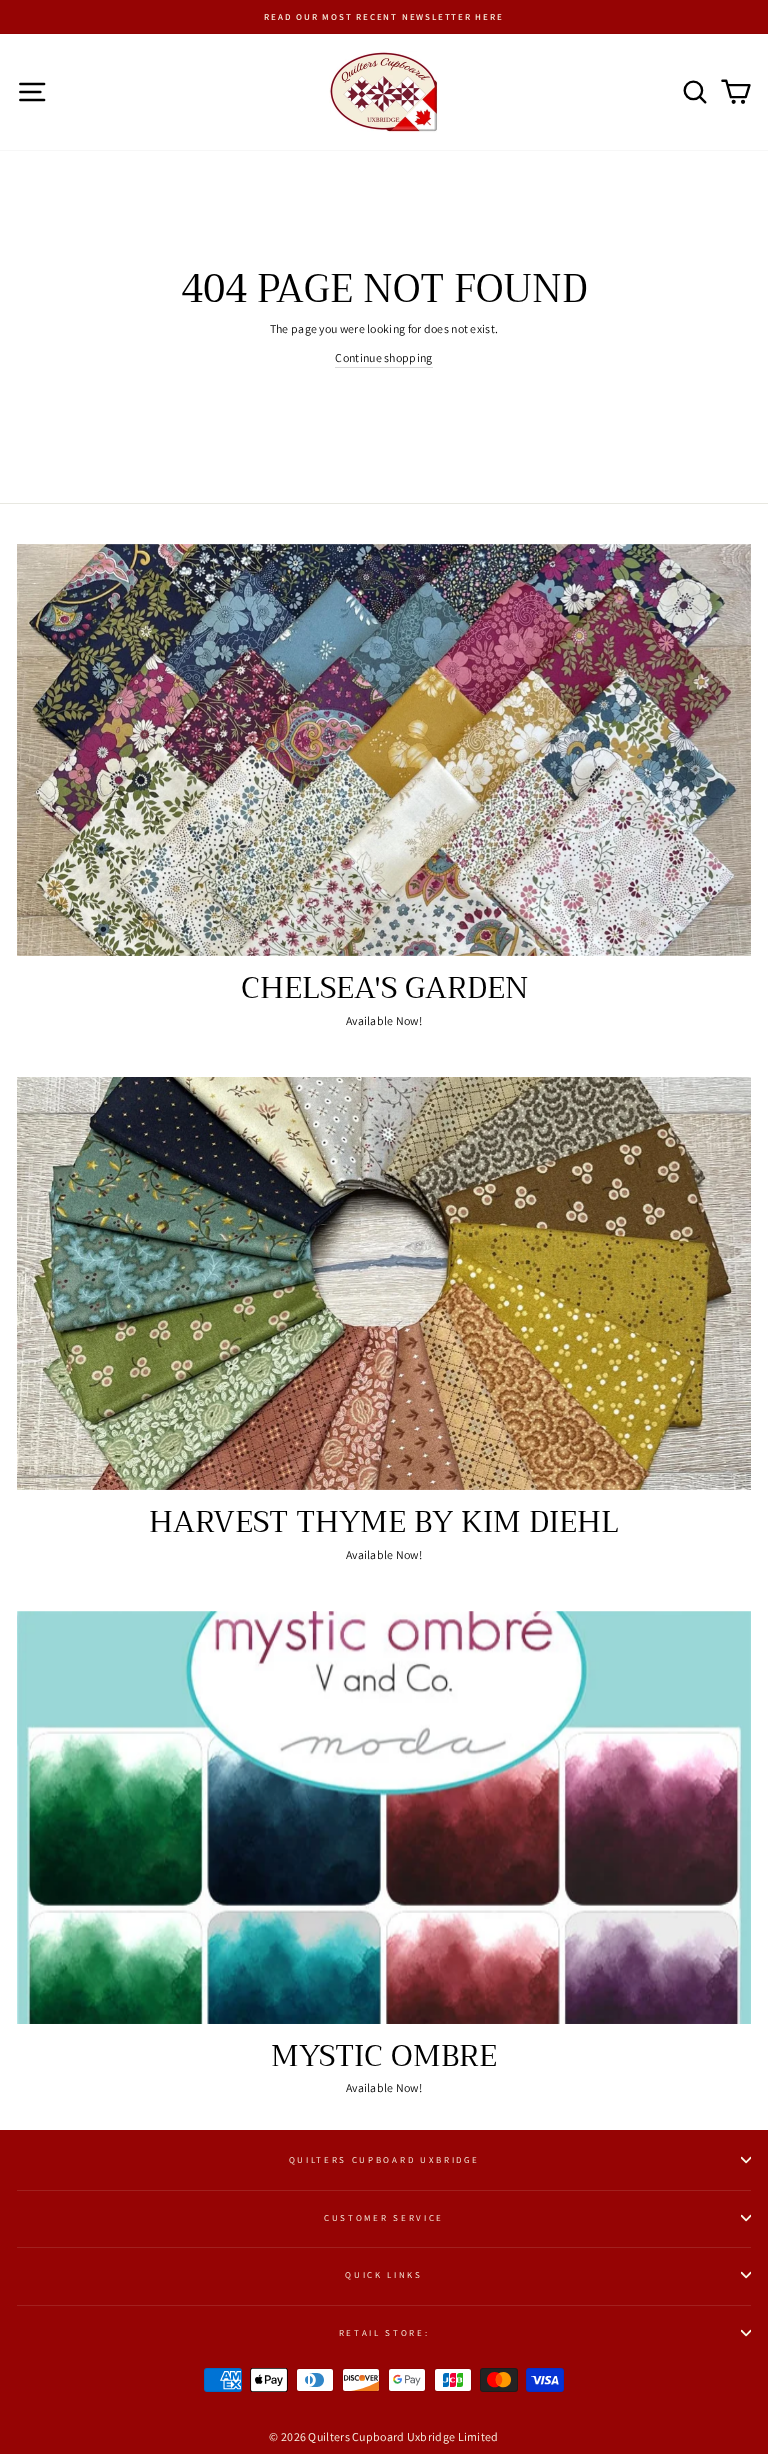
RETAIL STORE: (384, 2333)
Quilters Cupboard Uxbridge (384, 2160)
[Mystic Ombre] (384, 1817)
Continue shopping (383, 357)
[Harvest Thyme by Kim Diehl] (384, 1283)
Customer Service (384, 2218)
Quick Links (383, 2275)
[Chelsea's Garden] (384, 750)
